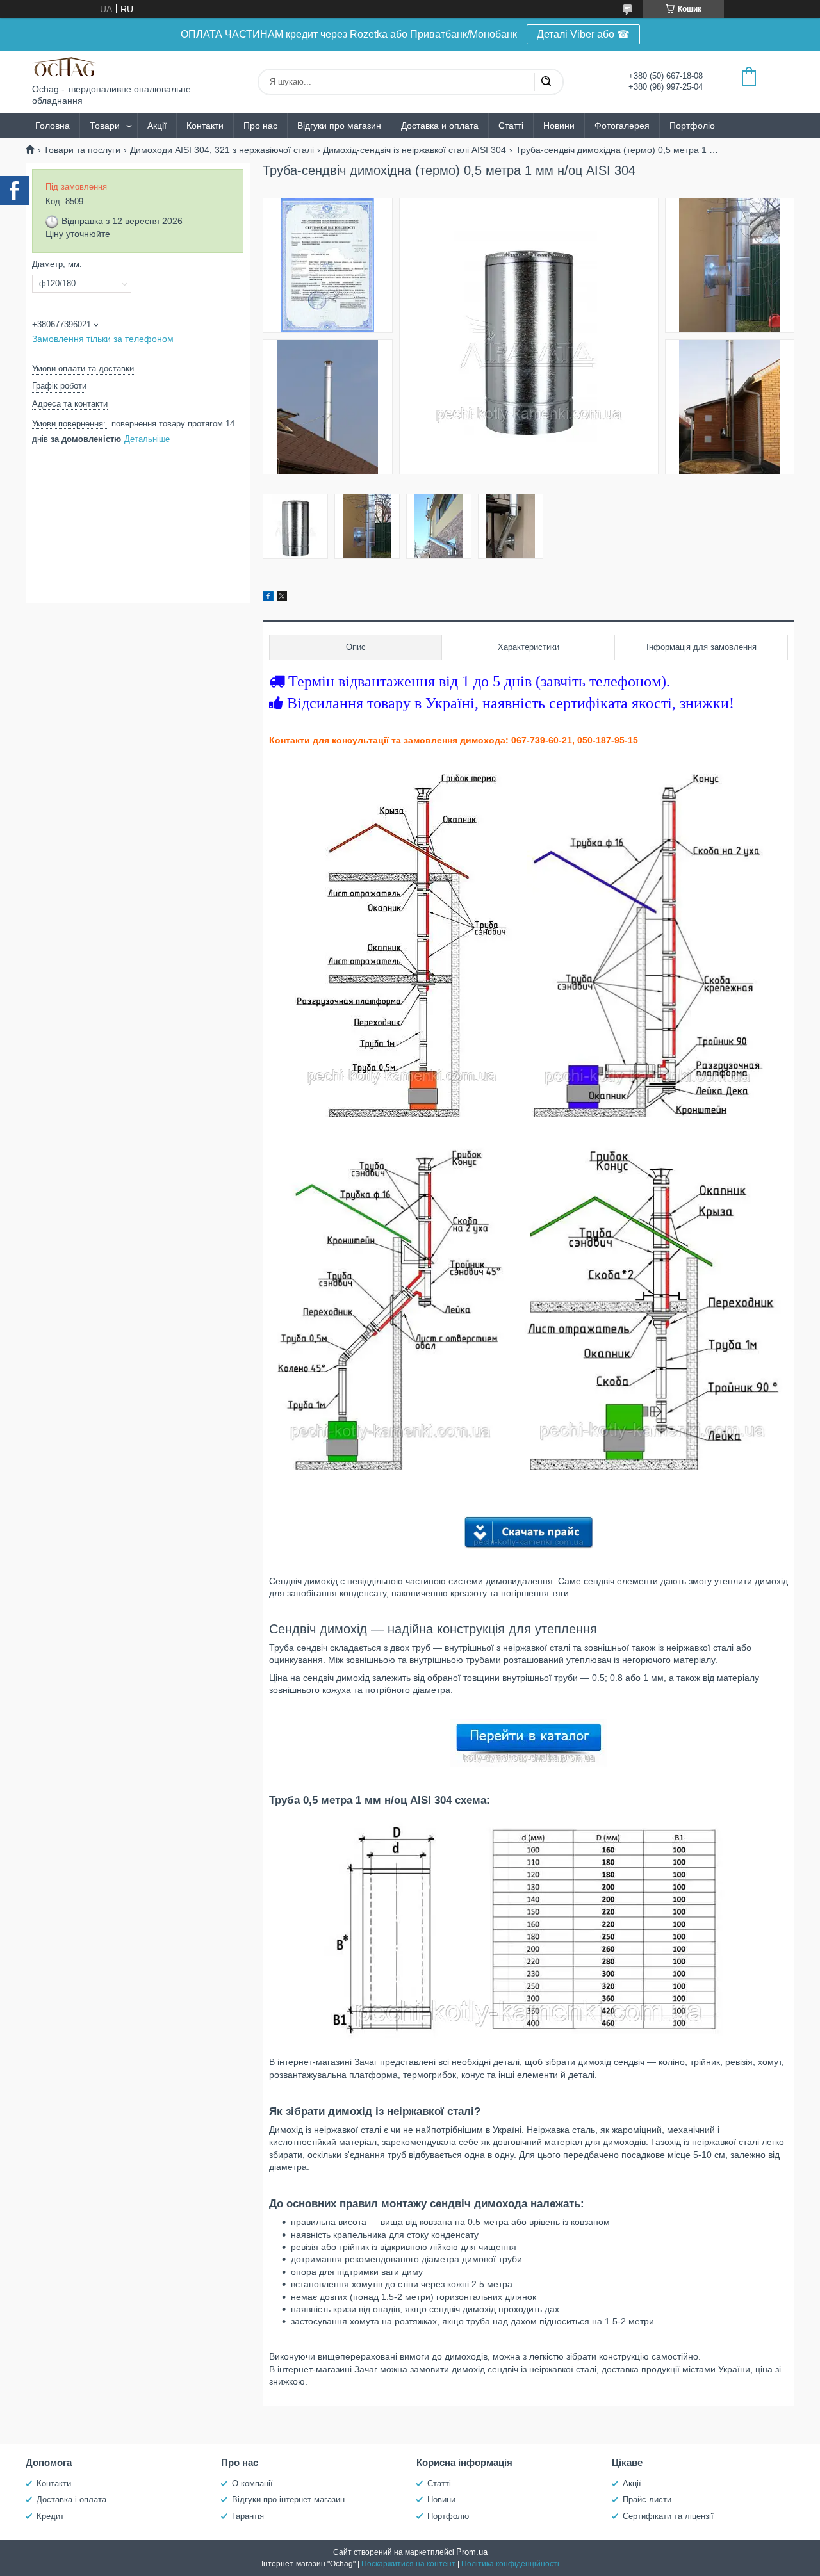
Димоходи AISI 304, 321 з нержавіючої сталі (222, 150)
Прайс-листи (647, 2499)
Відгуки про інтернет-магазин (288, 2499)
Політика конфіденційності (510, 2564)
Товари (105, 126)
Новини (559, 126)
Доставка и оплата (440, 126)
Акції (157, 126)
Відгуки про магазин (339, 126)
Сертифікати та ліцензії (668, 2516)
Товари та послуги (82, 150)
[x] (282, 598)
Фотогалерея (622, 126)
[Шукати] (546, 82)
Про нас (260, 126)
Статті (511, 126)
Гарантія (248, 2516)
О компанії (252, 2483)
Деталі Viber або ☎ (583, 34)
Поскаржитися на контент (408, 2564)
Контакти (205, 126)
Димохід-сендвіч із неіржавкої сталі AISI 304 (414, 150)
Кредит (50, 2516)
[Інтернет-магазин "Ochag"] (64, 67)
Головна (53, 126)
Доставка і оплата (71, 2499)
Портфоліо (692, 126)
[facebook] (268, 598)
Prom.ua (472, 2552)
